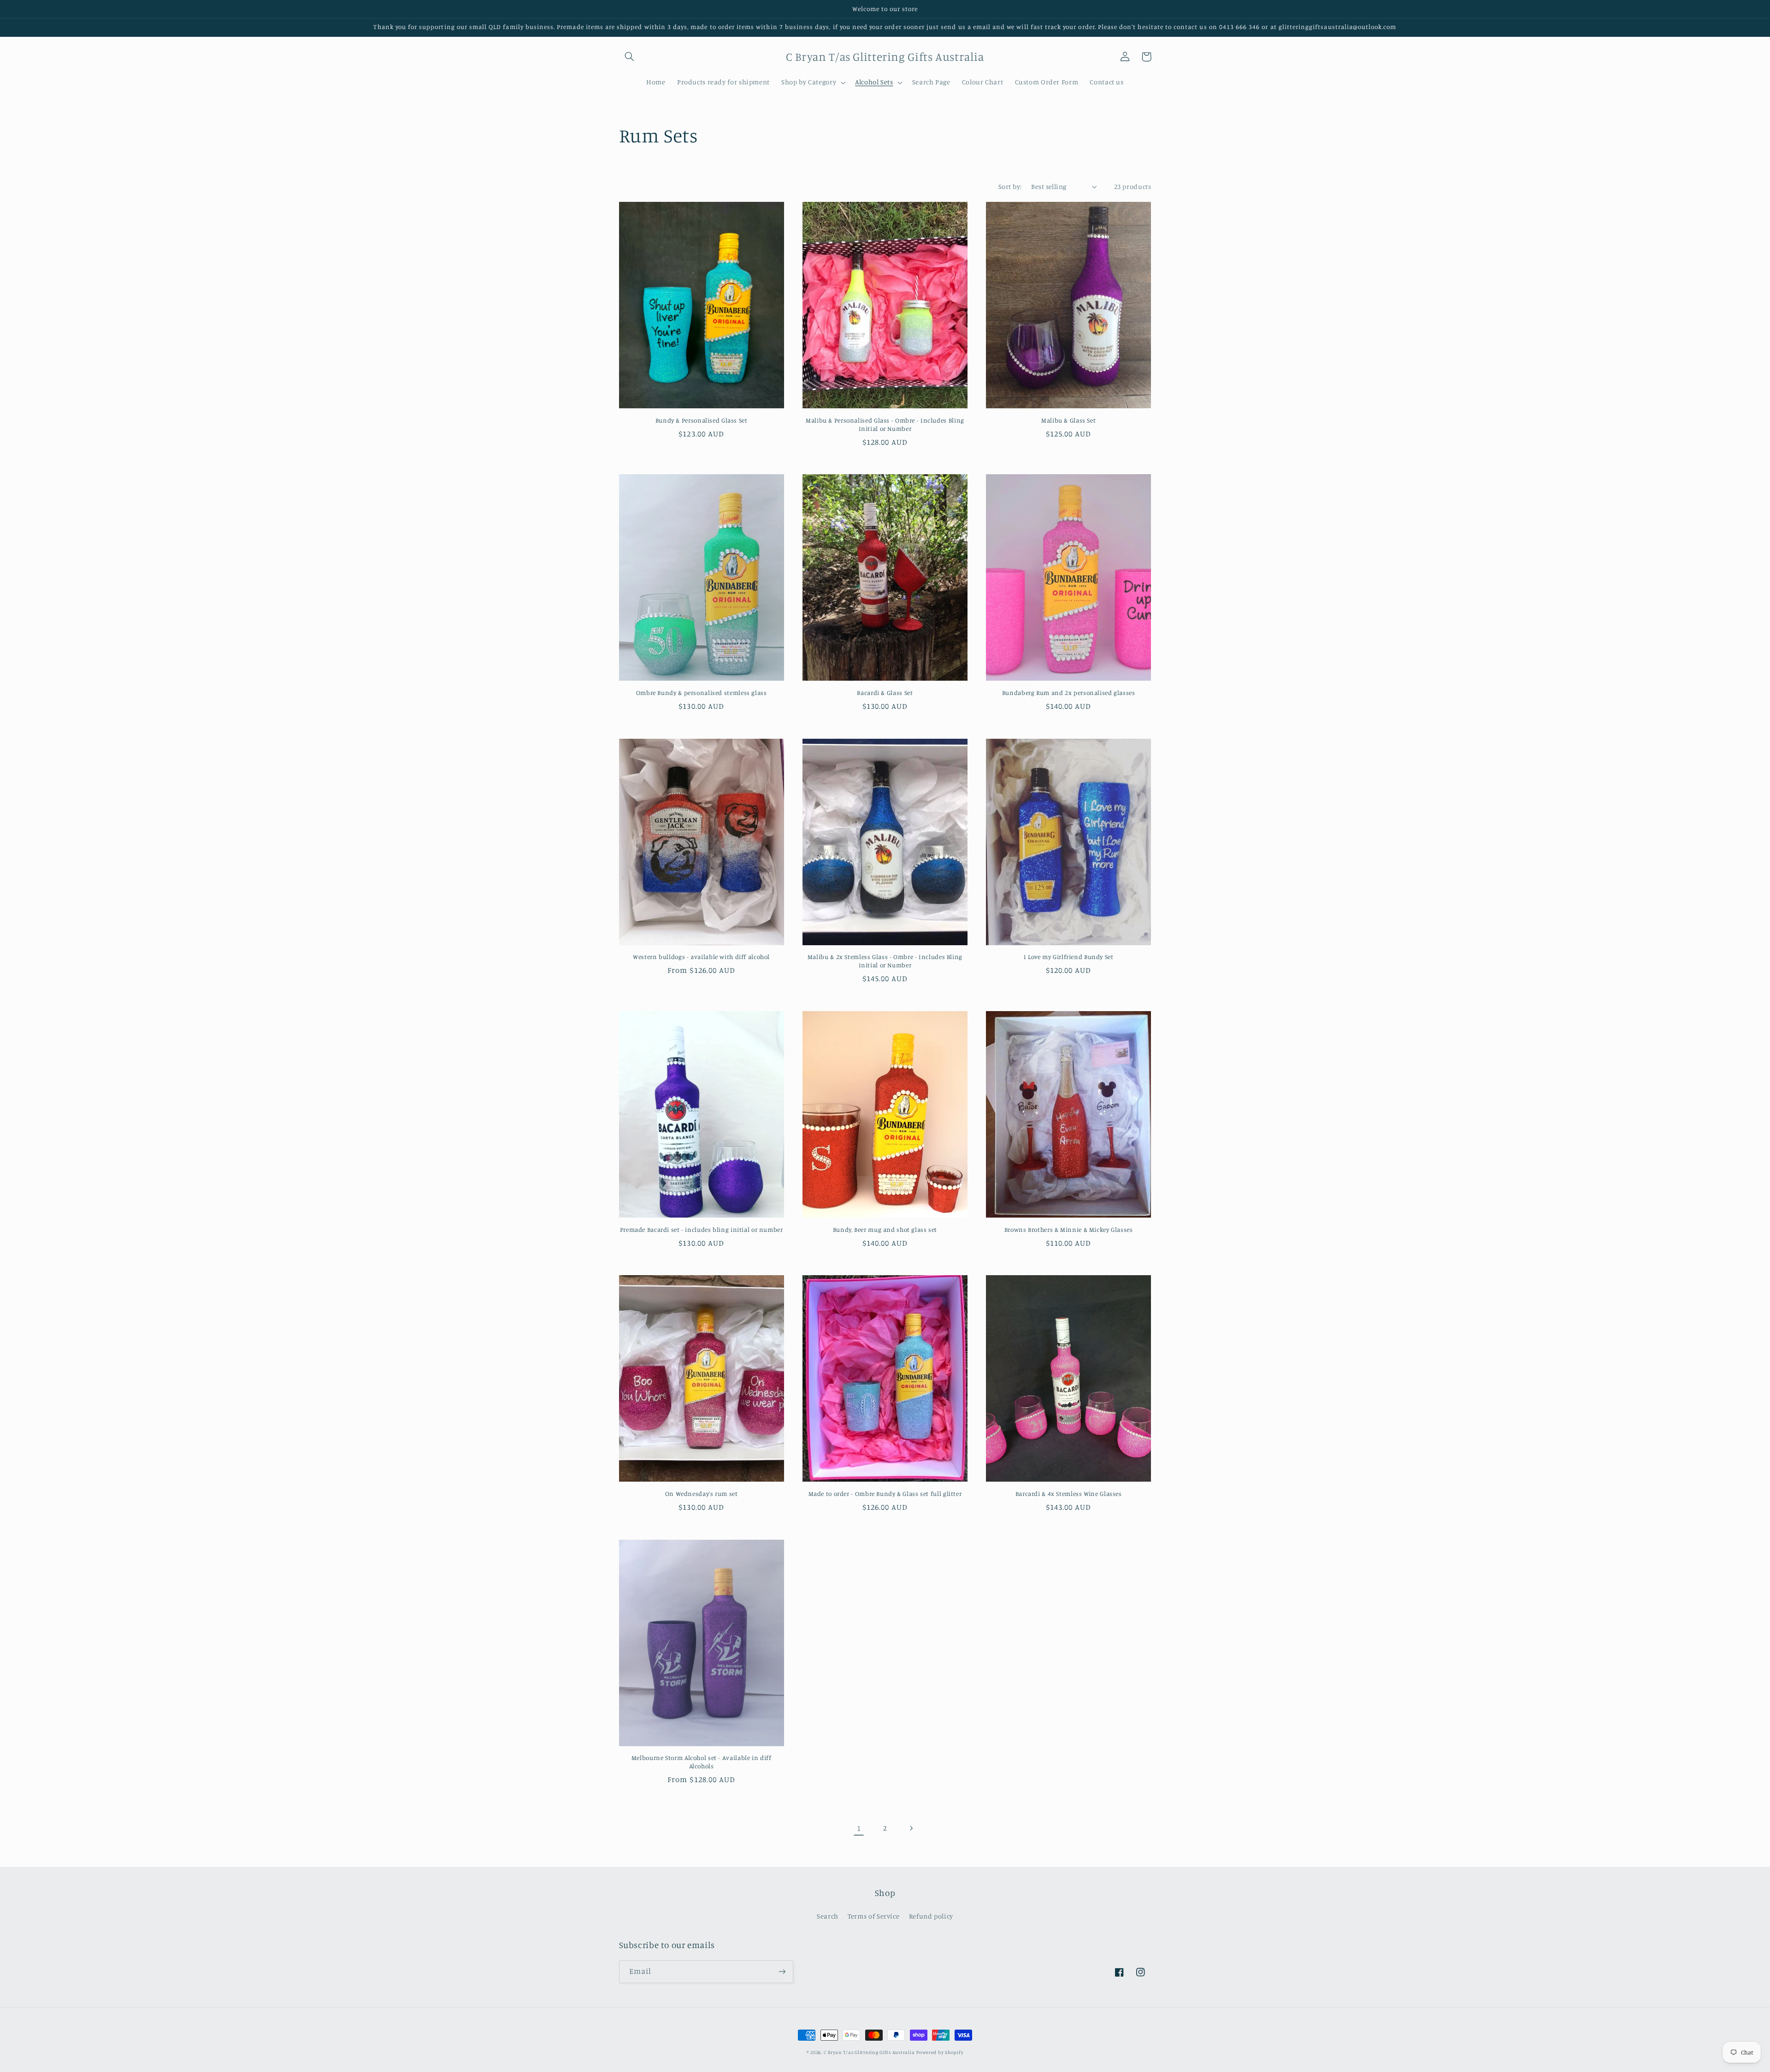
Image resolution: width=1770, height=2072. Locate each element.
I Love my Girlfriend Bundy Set (1069, 957)
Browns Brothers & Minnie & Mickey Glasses (1069, 1230)
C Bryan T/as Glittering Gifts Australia (869, 2052)
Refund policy (931, 1916)
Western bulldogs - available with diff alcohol (701, 957)
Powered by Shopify (940, 2052)
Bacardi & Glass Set (885, 693)
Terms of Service (873, 1916)
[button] (630, 57)
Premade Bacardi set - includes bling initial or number (702, 1230)
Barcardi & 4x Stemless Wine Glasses (1069, 1494)
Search (828, 1916)
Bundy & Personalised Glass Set (702, 420)
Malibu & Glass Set (1068, 420)
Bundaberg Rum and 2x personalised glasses (1069, 693)
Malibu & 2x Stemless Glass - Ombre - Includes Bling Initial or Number (885, 961)
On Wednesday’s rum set (702, 1494)
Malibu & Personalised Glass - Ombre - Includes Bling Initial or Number (885, 424)
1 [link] (859, 1828)
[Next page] (911, 1828)
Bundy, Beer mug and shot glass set (885, 1230)
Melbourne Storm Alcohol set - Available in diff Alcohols (702, 1762)
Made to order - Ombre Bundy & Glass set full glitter (885, 1494)
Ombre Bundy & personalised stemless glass (702, 693)
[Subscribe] (782, 1972)
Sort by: (1010, 186)
